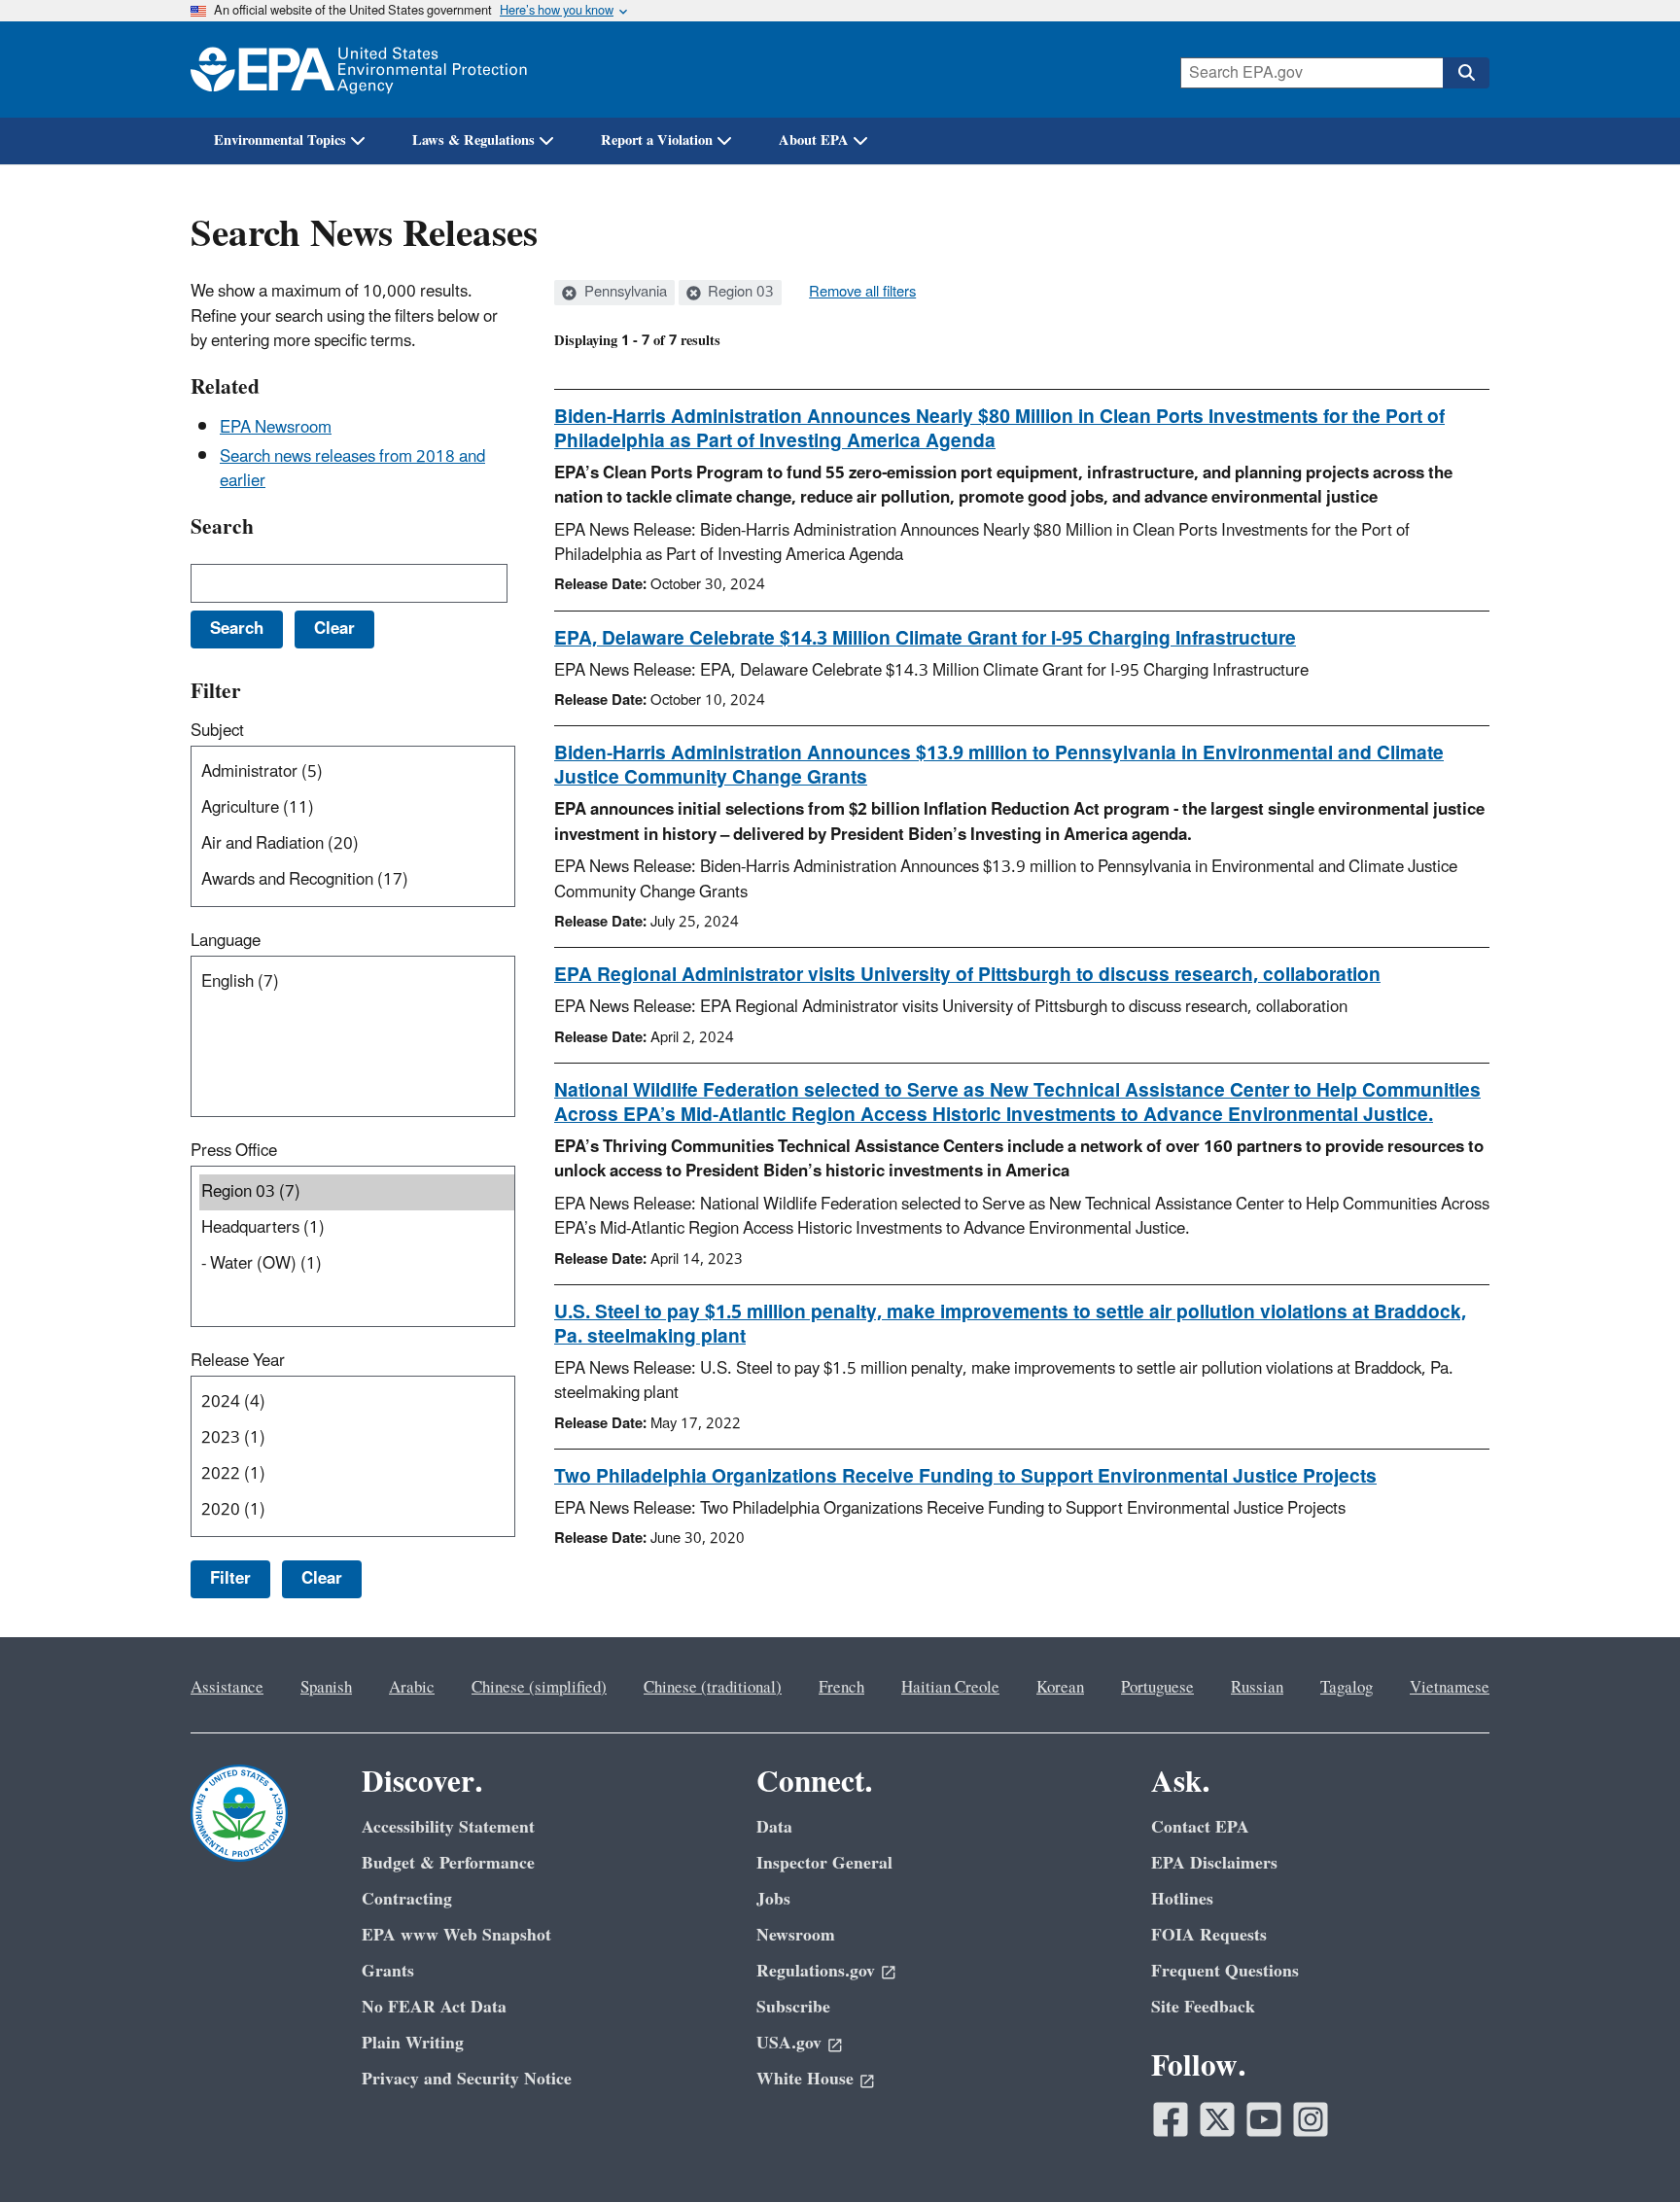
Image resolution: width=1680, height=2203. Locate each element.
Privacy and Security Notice (467, 2079)
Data (774, 1827)
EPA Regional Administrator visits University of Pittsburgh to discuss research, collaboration (967, 975)
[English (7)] (357, 982)
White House (805, 2079)
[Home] (359, 70)
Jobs (773, 1899)
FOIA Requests (1209, 1935)
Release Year (238, 1361)
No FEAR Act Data (434, 2007)
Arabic (412, 1688)
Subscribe (793, 2007)
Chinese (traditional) (713, 1688)
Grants (388, 1971)
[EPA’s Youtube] (1264, 2119)
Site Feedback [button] (1203, 2007)
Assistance (227, 1688)
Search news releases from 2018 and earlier (352, 469)
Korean (1060, 1688)
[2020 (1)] (357, 1510)
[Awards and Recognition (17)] (357, 880)
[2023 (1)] (357, 1438)
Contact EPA (1200, 1827)
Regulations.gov (816, 1971)
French (841, 1688)
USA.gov (789, 2043)
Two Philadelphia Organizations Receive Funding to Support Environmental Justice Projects (965, 1477)
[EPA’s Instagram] (1311, 2119)
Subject (217, 731)
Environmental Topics (280, 140)
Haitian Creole (950, 1688)
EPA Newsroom (276, 428)
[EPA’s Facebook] (1171, 2119)
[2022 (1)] (357, 1474)
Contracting (407, 1899)
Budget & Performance (448, 1863)
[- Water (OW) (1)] (357, 1264)
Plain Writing (413, 2043)
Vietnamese (1450, 1688)
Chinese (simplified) (539, 1688)
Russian (1257, 1688)
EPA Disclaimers (1214, 1863)
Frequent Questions (1225, 1971)
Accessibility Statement (448, 1827)
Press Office (234, 1151)
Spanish (326, 1688)
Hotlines (1182, 1899)
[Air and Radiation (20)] (357, 844)
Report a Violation (657, 140)
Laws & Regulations (473, 140)
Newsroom (796, 1935)
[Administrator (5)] (357, 772)
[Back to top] (1627, 2150)
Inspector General (824, 1863)
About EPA (814, 140)
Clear (322, 1579)
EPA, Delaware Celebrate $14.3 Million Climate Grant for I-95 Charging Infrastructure (925, 639)
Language (226, 941)
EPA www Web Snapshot (456, 1935)
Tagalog (1347, 1688)
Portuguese (1157, 1688)
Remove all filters (862, 293)
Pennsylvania (624, 293)
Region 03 (739, 293)
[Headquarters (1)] (357, 1228)
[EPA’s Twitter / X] (1217, 2119)
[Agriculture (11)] (357, 808)
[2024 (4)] (357, 1402)
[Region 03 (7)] (357, 1192)
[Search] (1466, 73)
